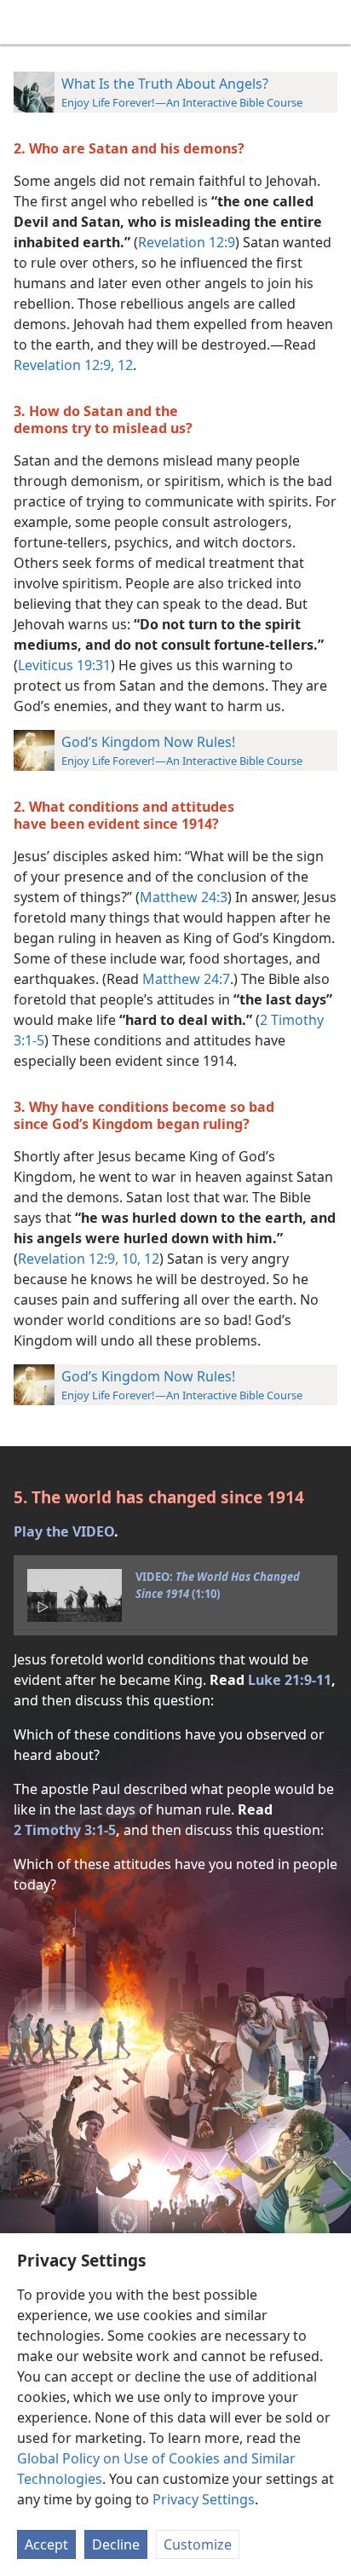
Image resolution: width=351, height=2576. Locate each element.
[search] (330, 22)
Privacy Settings (204, 2499)
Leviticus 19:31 (64, 665)
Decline (116, 2544)
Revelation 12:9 (187, 242)
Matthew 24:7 (186, 979)
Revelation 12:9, (64, 365)
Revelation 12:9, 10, (79, 1259)
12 (124, 365)
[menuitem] (26, 22)
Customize (198, 2544)
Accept (46, 2544)
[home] (26, 22)
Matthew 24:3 (184, 897)
